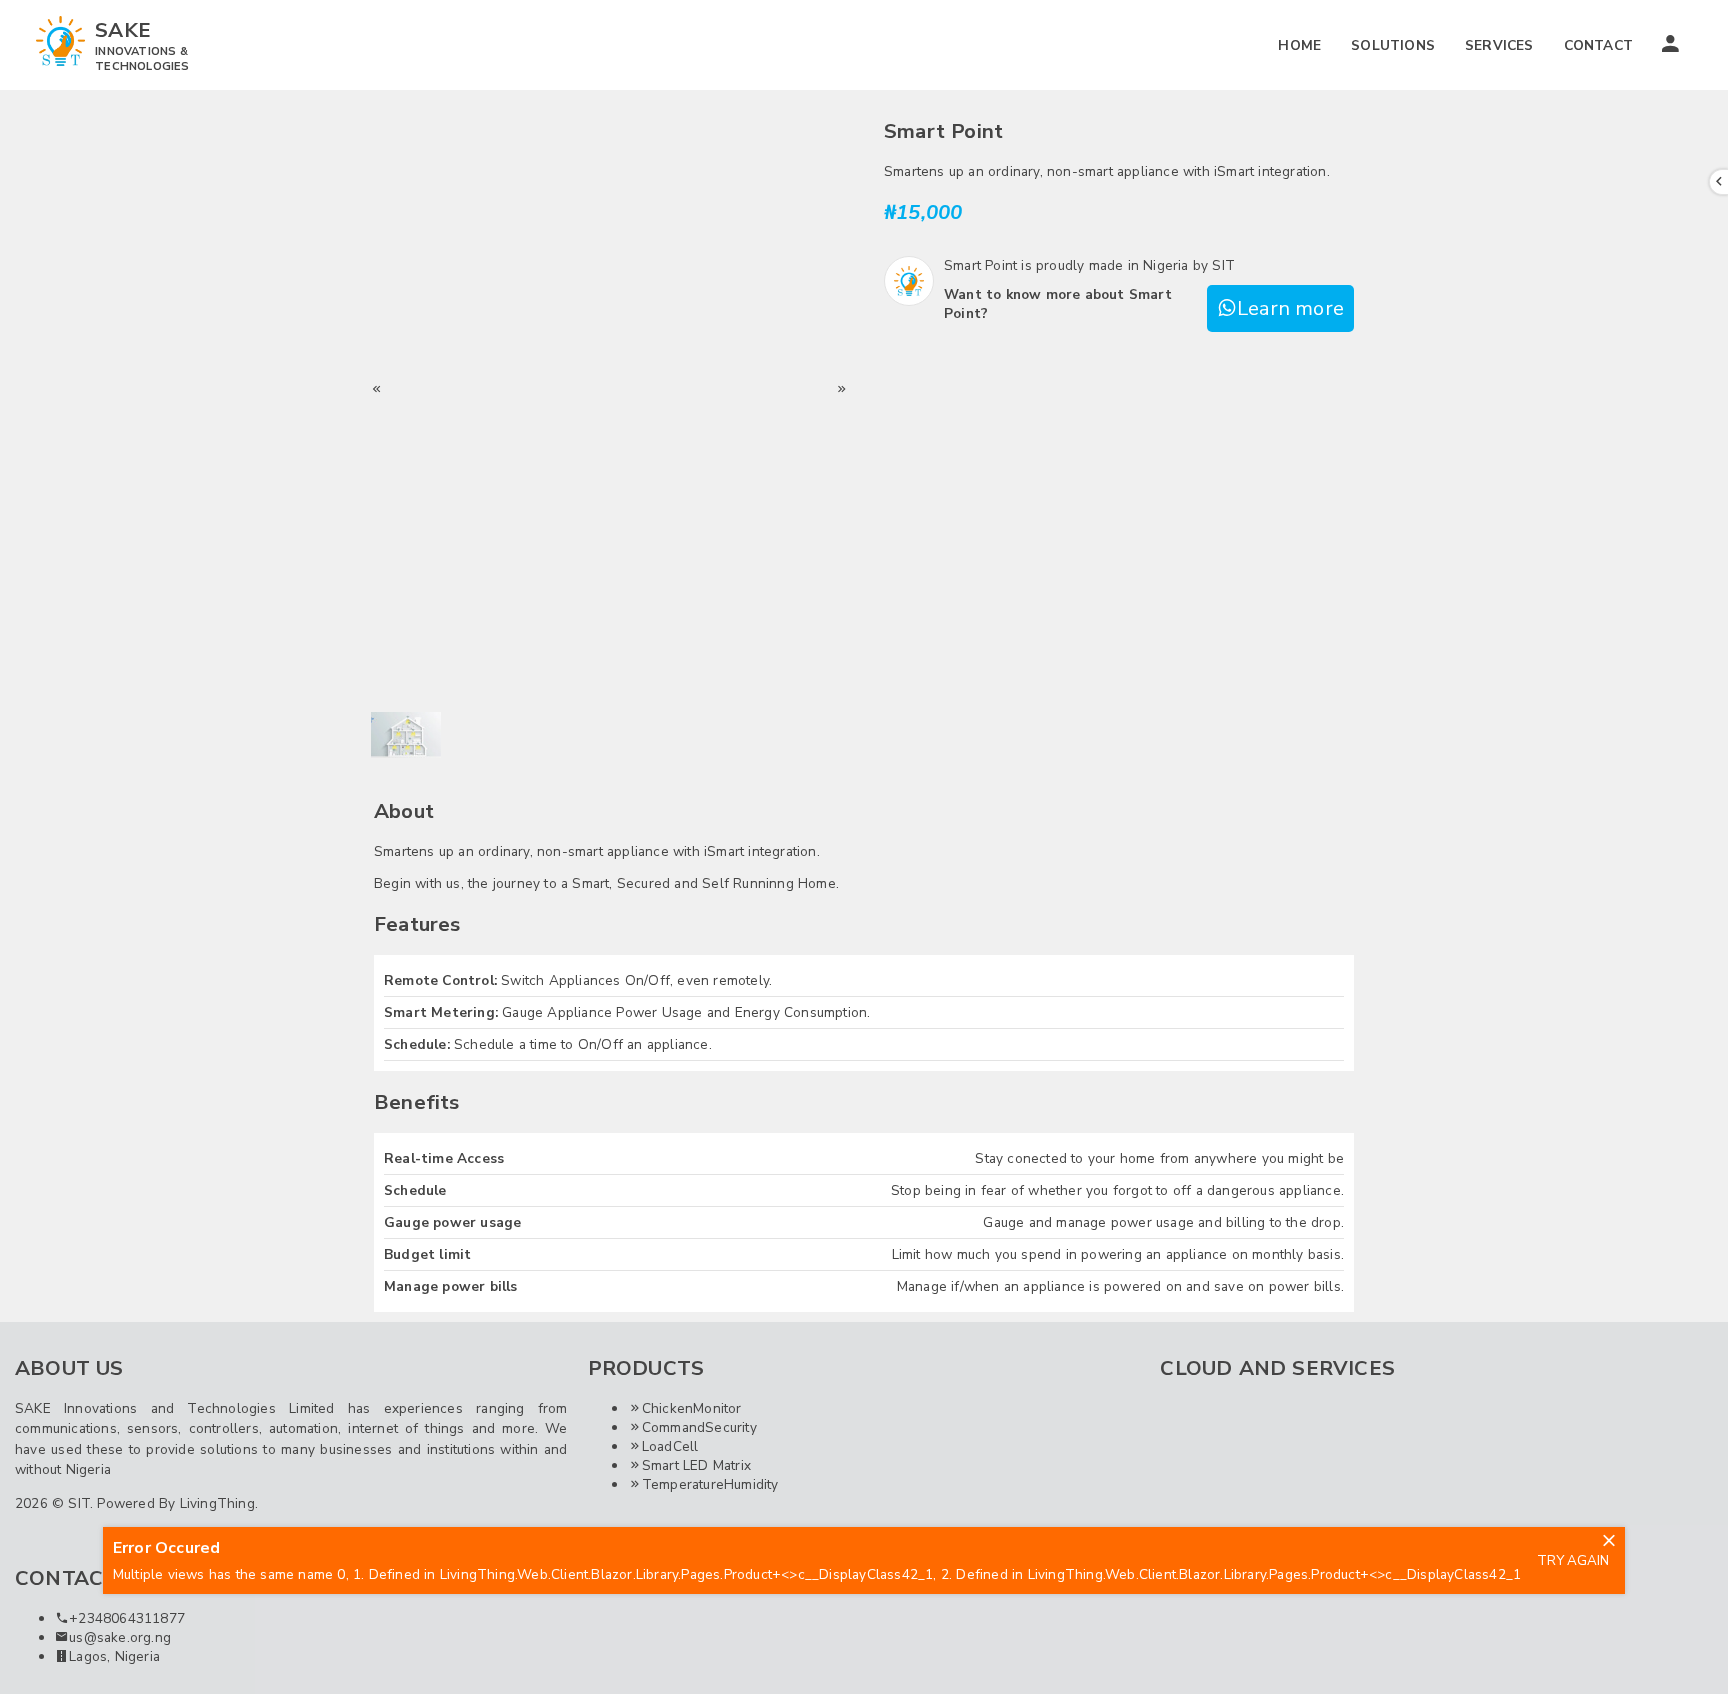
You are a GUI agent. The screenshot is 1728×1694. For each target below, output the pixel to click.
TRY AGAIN (1573, 1561)
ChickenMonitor (692, 1408)
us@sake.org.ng (120, 1637)
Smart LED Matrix (696, 1465)
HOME (1299, 45)
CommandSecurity (699, 1427)
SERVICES (1499, 45)
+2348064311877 (127, 1618)
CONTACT (1598, 45)
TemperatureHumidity (710, 1484)
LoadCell (670, 1446)
